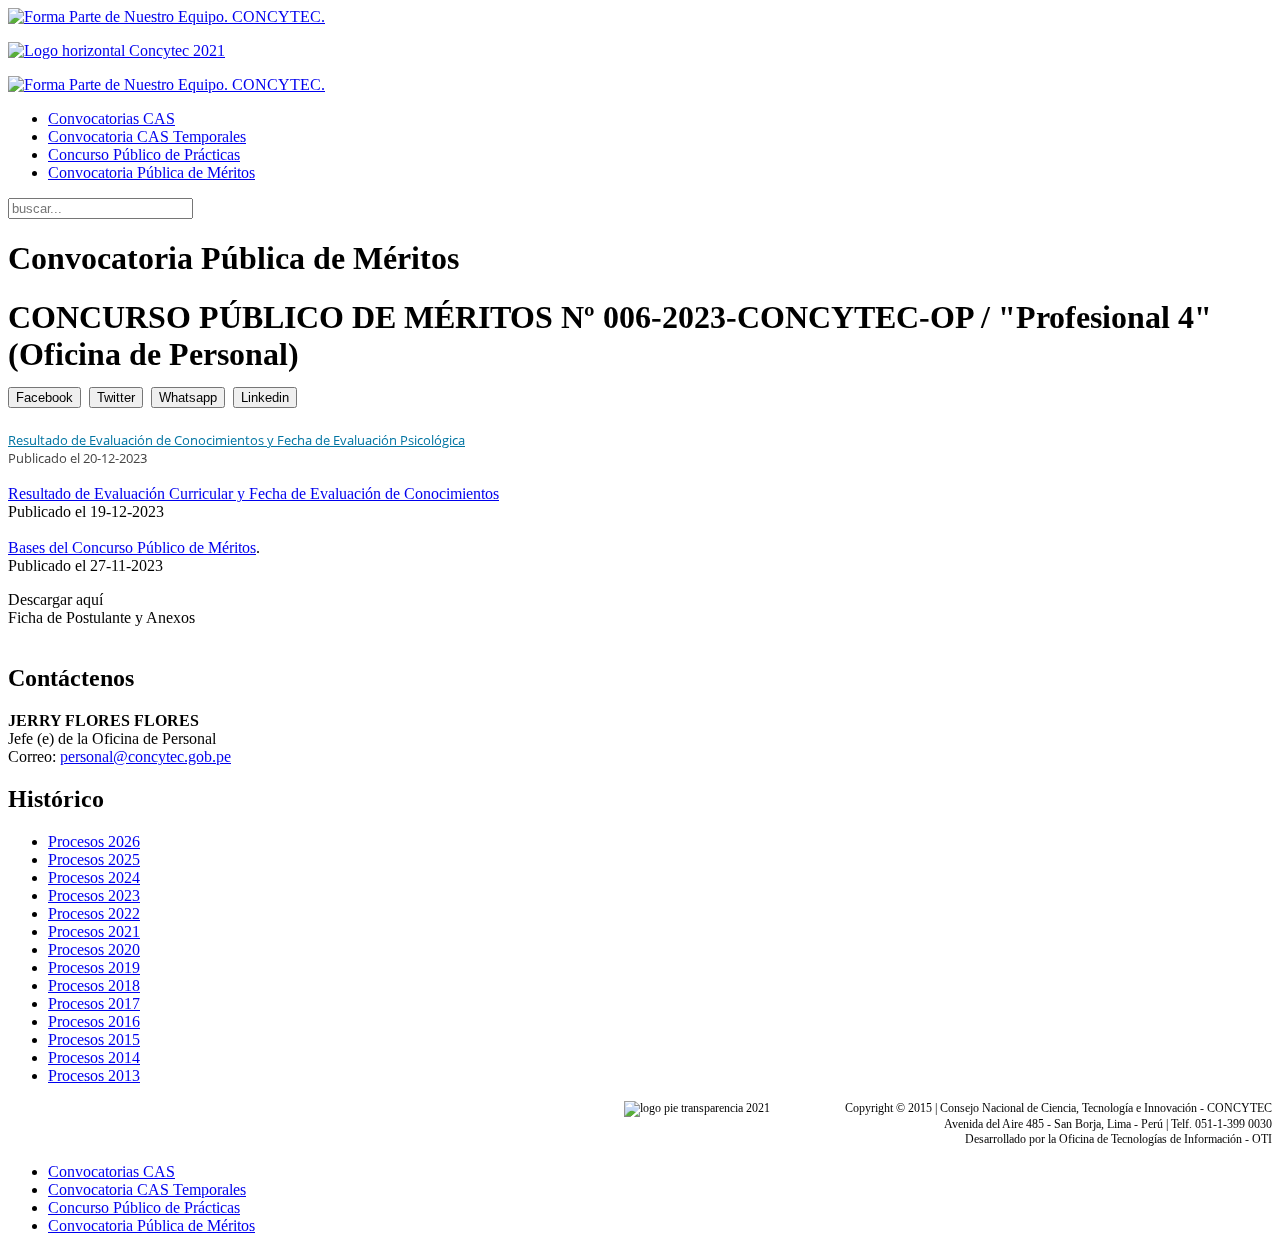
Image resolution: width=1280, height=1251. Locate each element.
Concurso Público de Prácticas (144, 154)
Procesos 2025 (94, 859)
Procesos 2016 (94, 1021)
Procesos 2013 (94, 1075)
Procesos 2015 (94, 1039)
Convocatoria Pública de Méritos (151, 172)
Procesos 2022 (94, 913)
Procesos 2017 (94, 1003)
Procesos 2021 (94, 931)
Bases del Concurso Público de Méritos (132, 547)
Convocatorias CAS (111, 118)
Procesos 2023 (94, 895)
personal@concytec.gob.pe (145, 756)
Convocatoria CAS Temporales (147, 136)
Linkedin (265, 397)
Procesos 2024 (94, 877)
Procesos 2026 (94, 841)
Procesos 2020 (94, 949)
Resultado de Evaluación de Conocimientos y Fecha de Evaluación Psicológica (236, 440)
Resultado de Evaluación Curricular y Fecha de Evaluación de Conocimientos (253, 493)
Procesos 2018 (94, 985)
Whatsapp (188, 397)
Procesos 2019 (94, 967)
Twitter (116, 397)
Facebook (44, 397)
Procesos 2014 (94, 1057)
